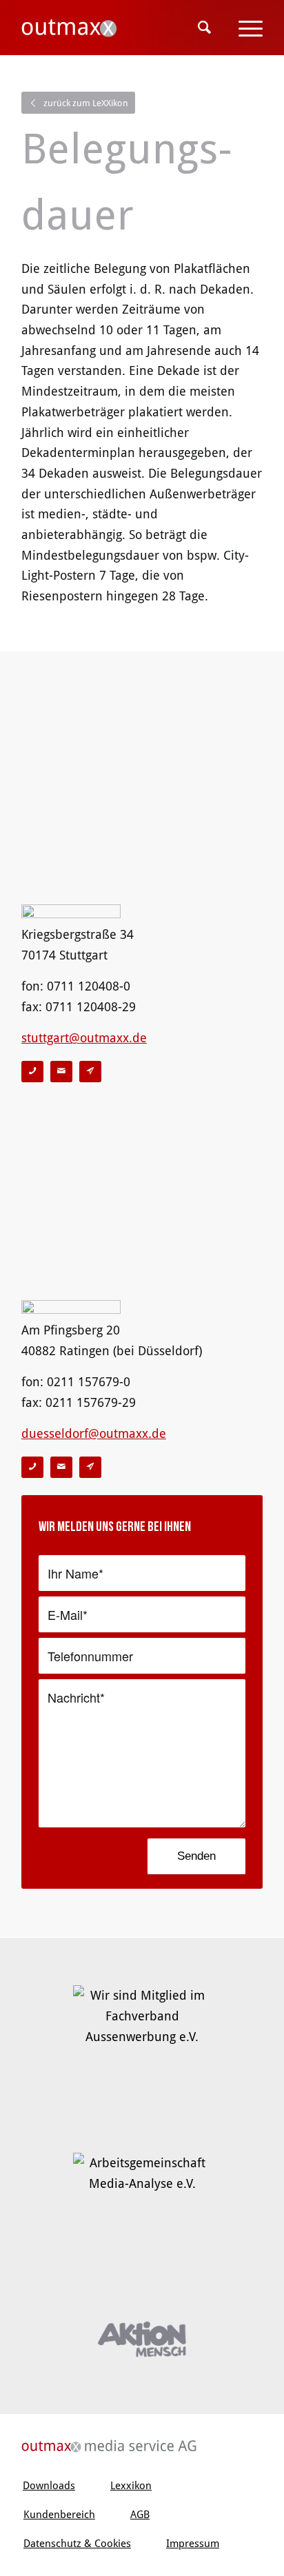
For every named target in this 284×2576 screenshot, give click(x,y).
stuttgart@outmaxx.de (84, 1038)
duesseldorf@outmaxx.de (94, 1433)
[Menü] (244, 28)
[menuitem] (204, 28)
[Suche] (204, 28)
